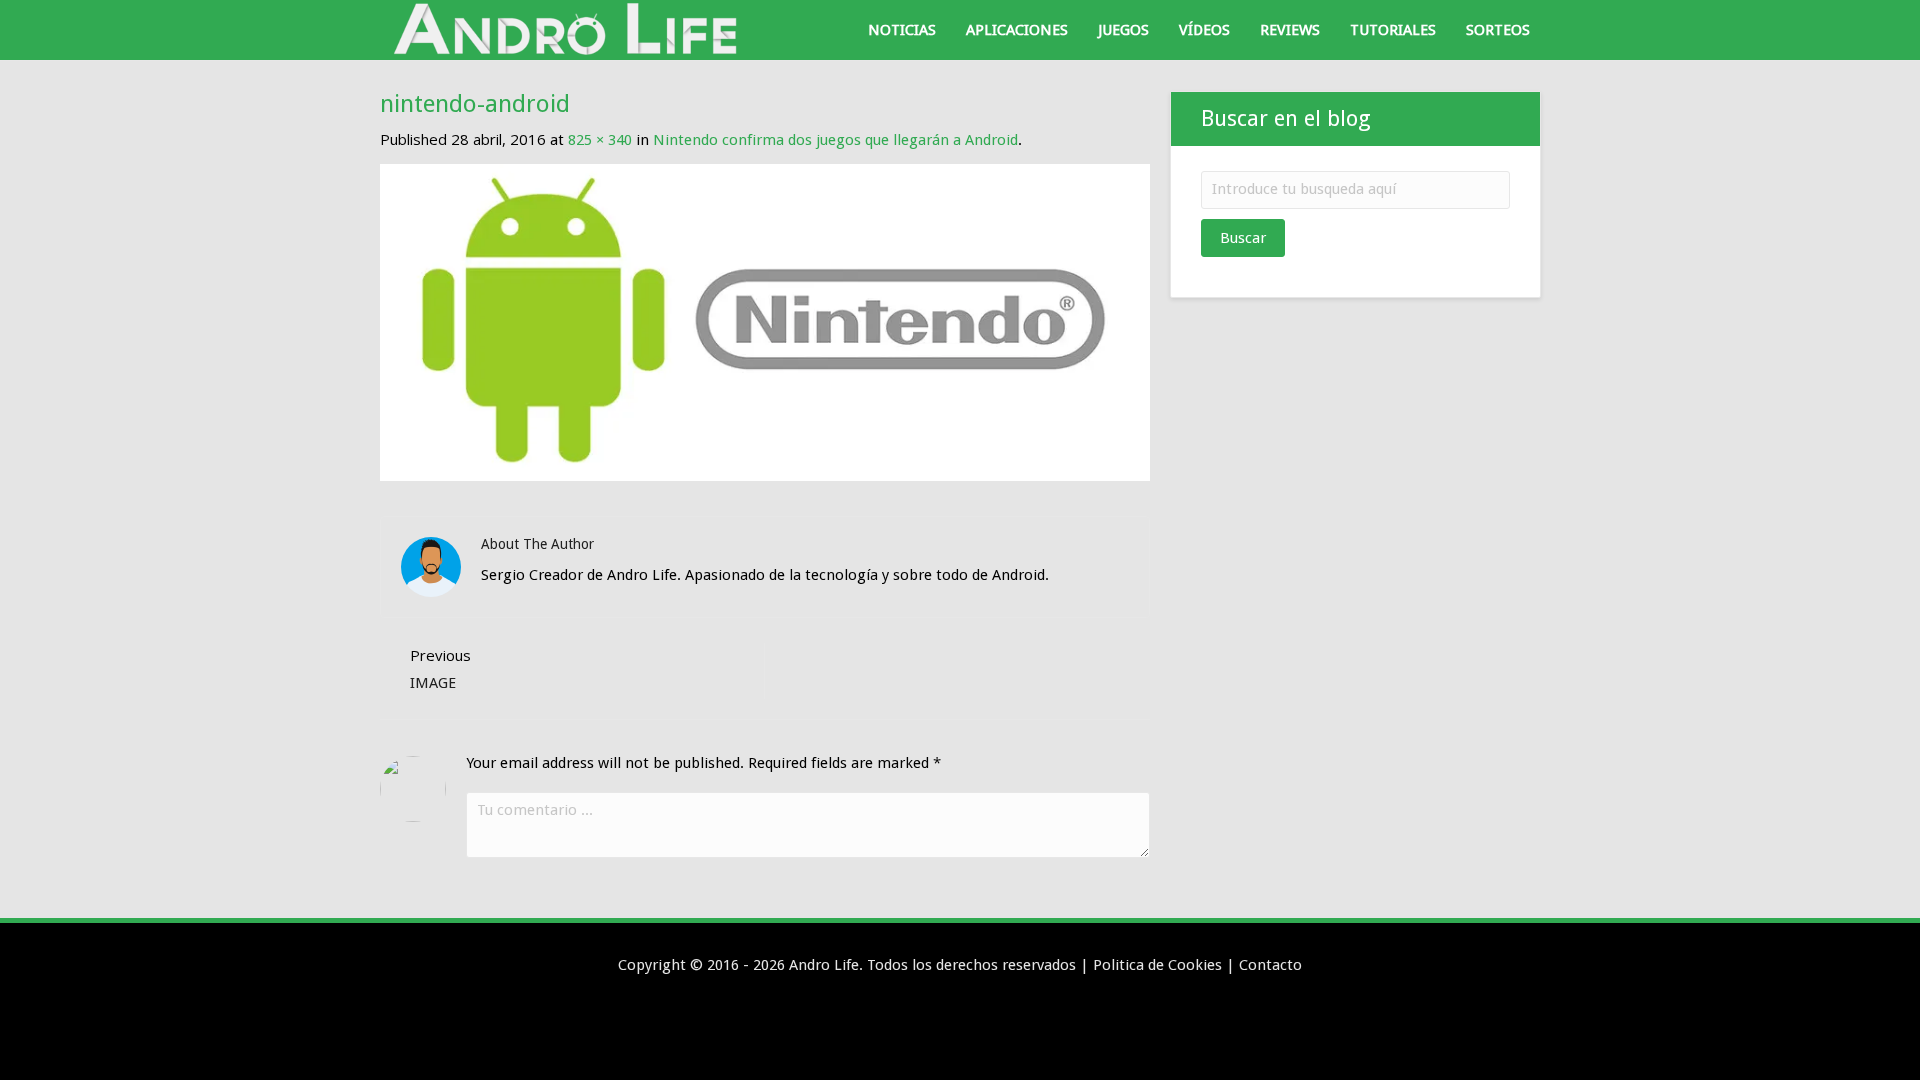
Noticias (902, 30)
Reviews (1290, 30)
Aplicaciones (1017, 30)
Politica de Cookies (1157, 965)
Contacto (1270, 965)
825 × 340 (600, 140)
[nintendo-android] (765, 322)
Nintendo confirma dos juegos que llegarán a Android (835, 140)
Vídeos (1204, 30)
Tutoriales (1393, 30)
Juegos (1123, 30)
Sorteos (1498, 30)
